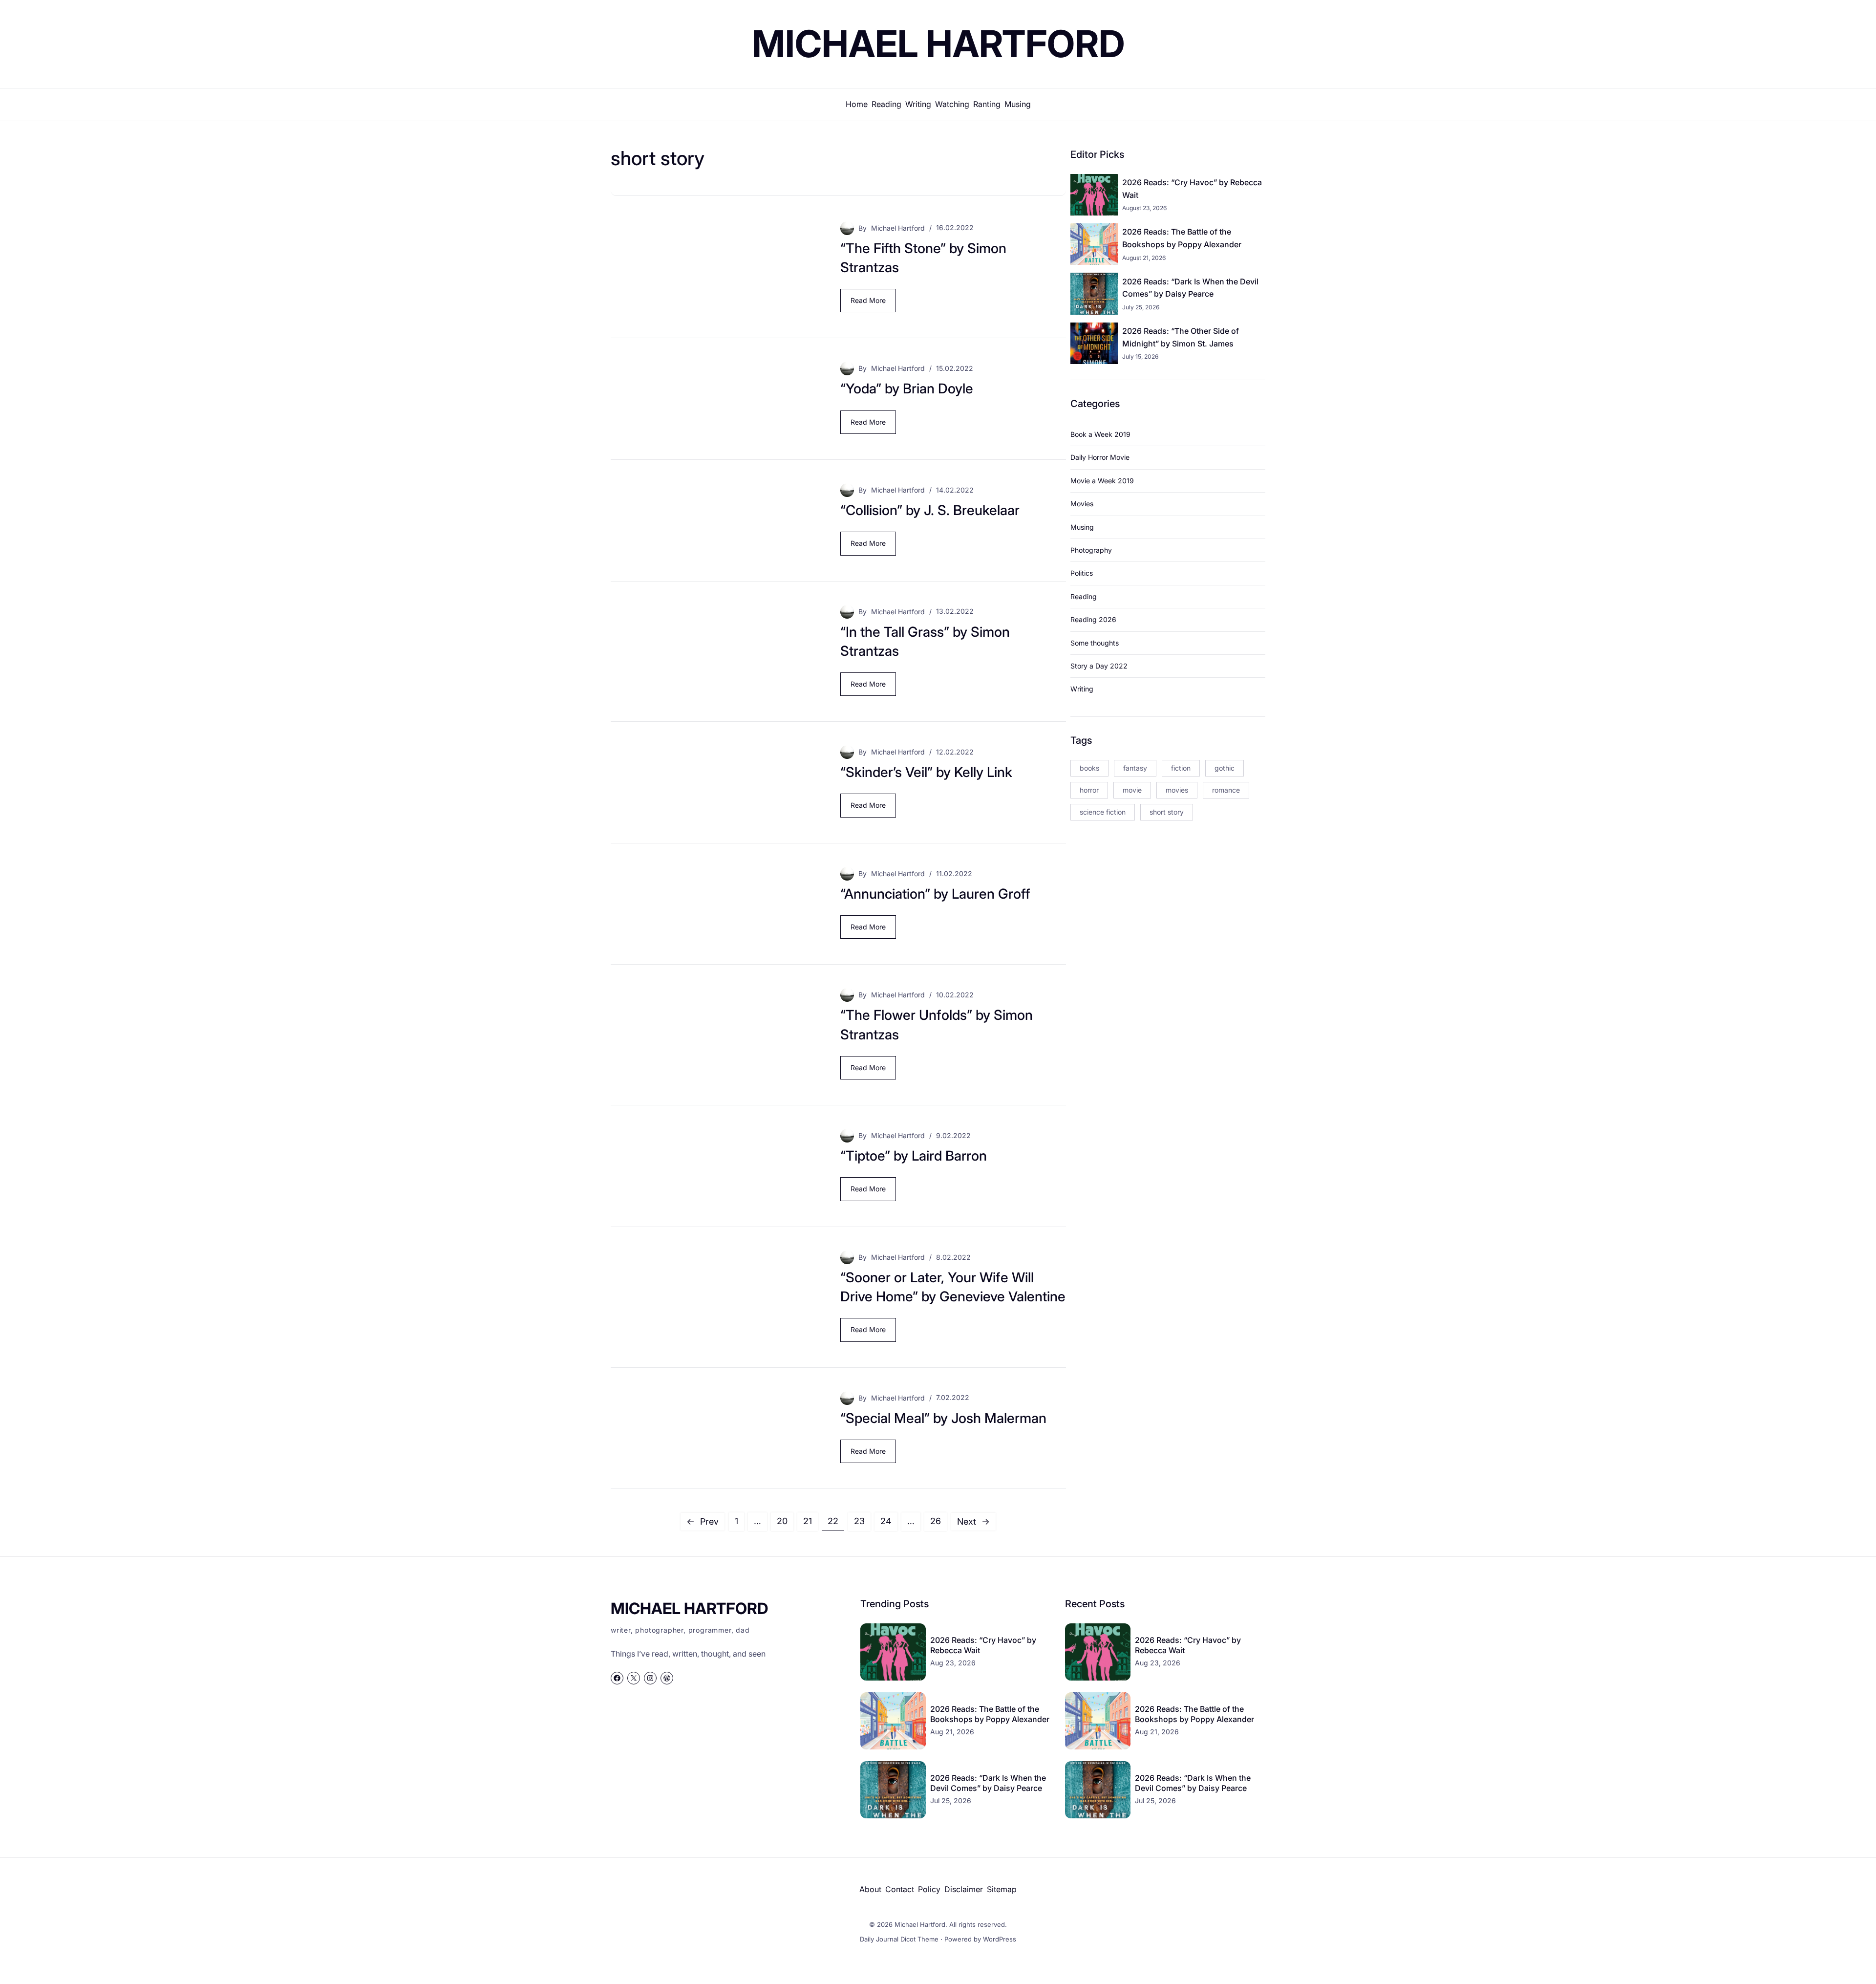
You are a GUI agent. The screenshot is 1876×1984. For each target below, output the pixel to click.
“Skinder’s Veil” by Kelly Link (926, 772)
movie (1132, 790)
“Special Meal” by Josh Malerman (943, 1418)
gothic (1225, 768)
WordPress (1000, 1939)
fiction (1181, 768)
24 (886, 1521)
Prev (703, 1521)
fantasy (1135, 768)
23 (859, 1521)
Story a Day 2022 (1099, 666)
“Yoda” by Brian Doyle (907, 388)
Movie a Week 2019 (1102, 481)
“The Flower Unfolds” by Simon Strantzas (937, 1024)
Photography (1091, 550)
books (1089, 768)
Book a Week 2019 (1100, 434)
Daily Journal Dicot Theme (899, 1939)
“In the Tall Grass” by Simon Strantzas (925, 641)
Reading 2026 (1093, 619)
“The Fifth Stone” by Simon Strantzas (923, 258)
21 (808, 1521)
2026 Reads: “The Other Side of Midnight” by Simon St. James (1181, 337)
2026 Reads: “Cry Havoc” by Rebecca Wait (1192, 189)
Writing (1082, 689)
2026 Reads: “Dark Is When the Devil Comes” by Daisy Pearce (1190, 288)
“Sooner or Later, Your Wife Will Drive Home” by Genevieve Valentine (953, 1287)
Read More (871, 304)
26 (936, 1521)
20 (782, 1521)
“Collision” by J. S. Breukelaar (930, 510)
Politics (1082, 573)
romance (1226, 790)
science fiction (1103, 812)
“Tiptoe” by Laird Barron (914, 1156)
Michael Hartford (938, 43)
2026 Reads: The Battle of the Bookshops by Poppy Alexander (1182, 238)
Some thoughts (1095, 643)
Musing (1082, 527)
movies (1177, 790)
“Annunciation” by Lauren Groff (935, 894)
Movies (1082, 504)
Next (973, 1521)
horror (1089, 790)
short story (1167, 812)
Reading (1084, 596)
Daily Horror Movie (1100, 457)
